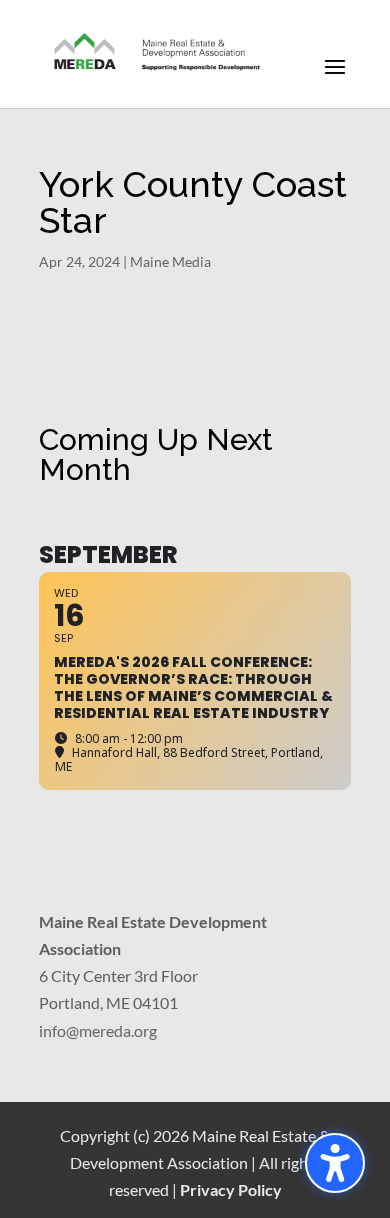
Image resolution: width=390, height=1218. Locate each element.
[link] (158, 52)
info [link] (52, 1030)
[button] (335, 80)
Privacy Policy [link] (231, 1189)
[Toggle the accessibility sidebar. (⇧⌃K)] (335, 1163)
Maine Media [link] (170, 261)
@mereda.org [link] (111, 1030)
